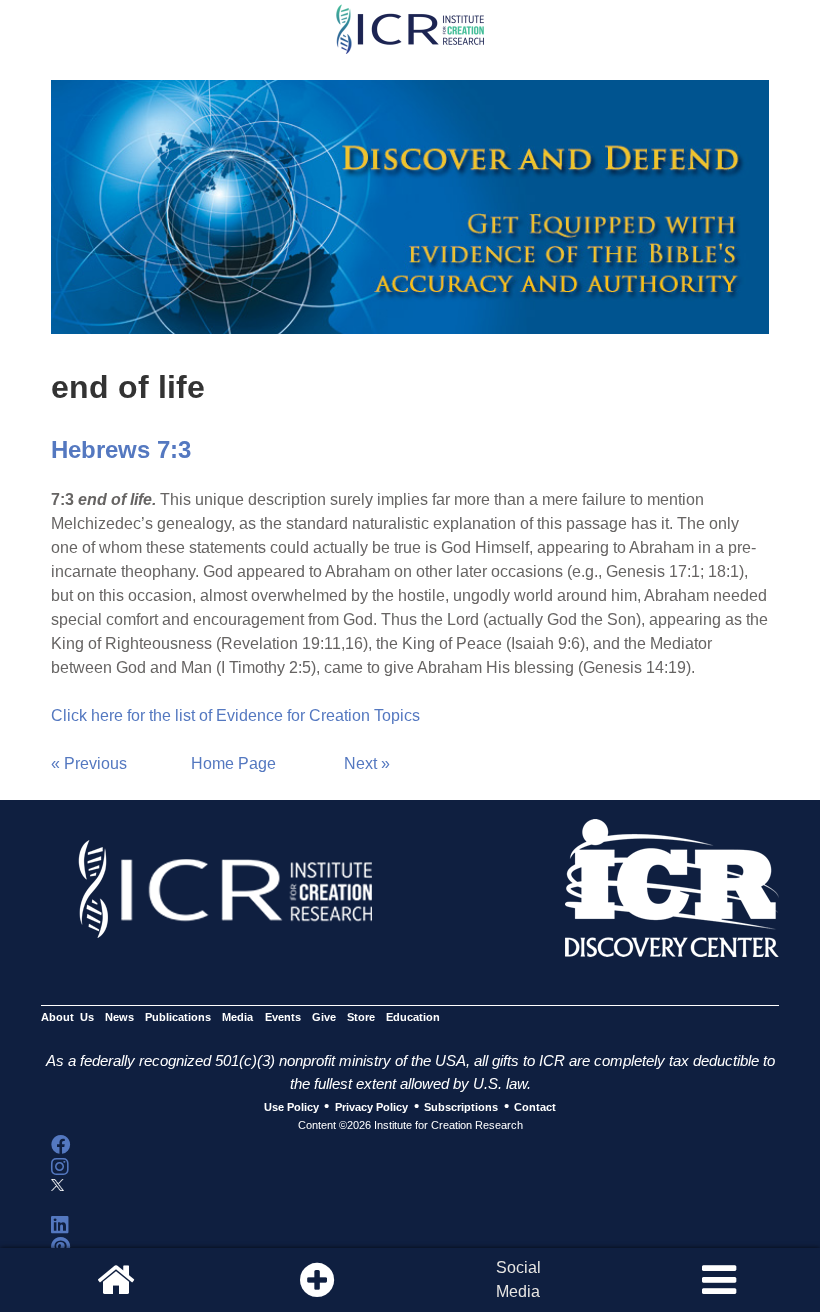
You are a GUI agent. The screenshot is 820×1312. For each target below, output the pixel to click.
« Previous (89, 763)
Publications (178, 1018)
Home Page (233, 763)
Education (413, 1018)
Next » (367, 763)
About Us (67, 1018)
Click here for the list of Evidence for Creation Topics (235, 715)
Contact (535, 1107)
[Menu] (719, 1280)
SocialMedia (518, 1279)
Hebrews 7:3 (121, 449)
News (119, 1018)
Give (324, 1018)
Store (361, 1018)
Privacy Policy (371, 1107)
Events (283, 1018)
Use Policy (291, 1107)
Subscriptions (461, 1107)
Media (237, 1018)
